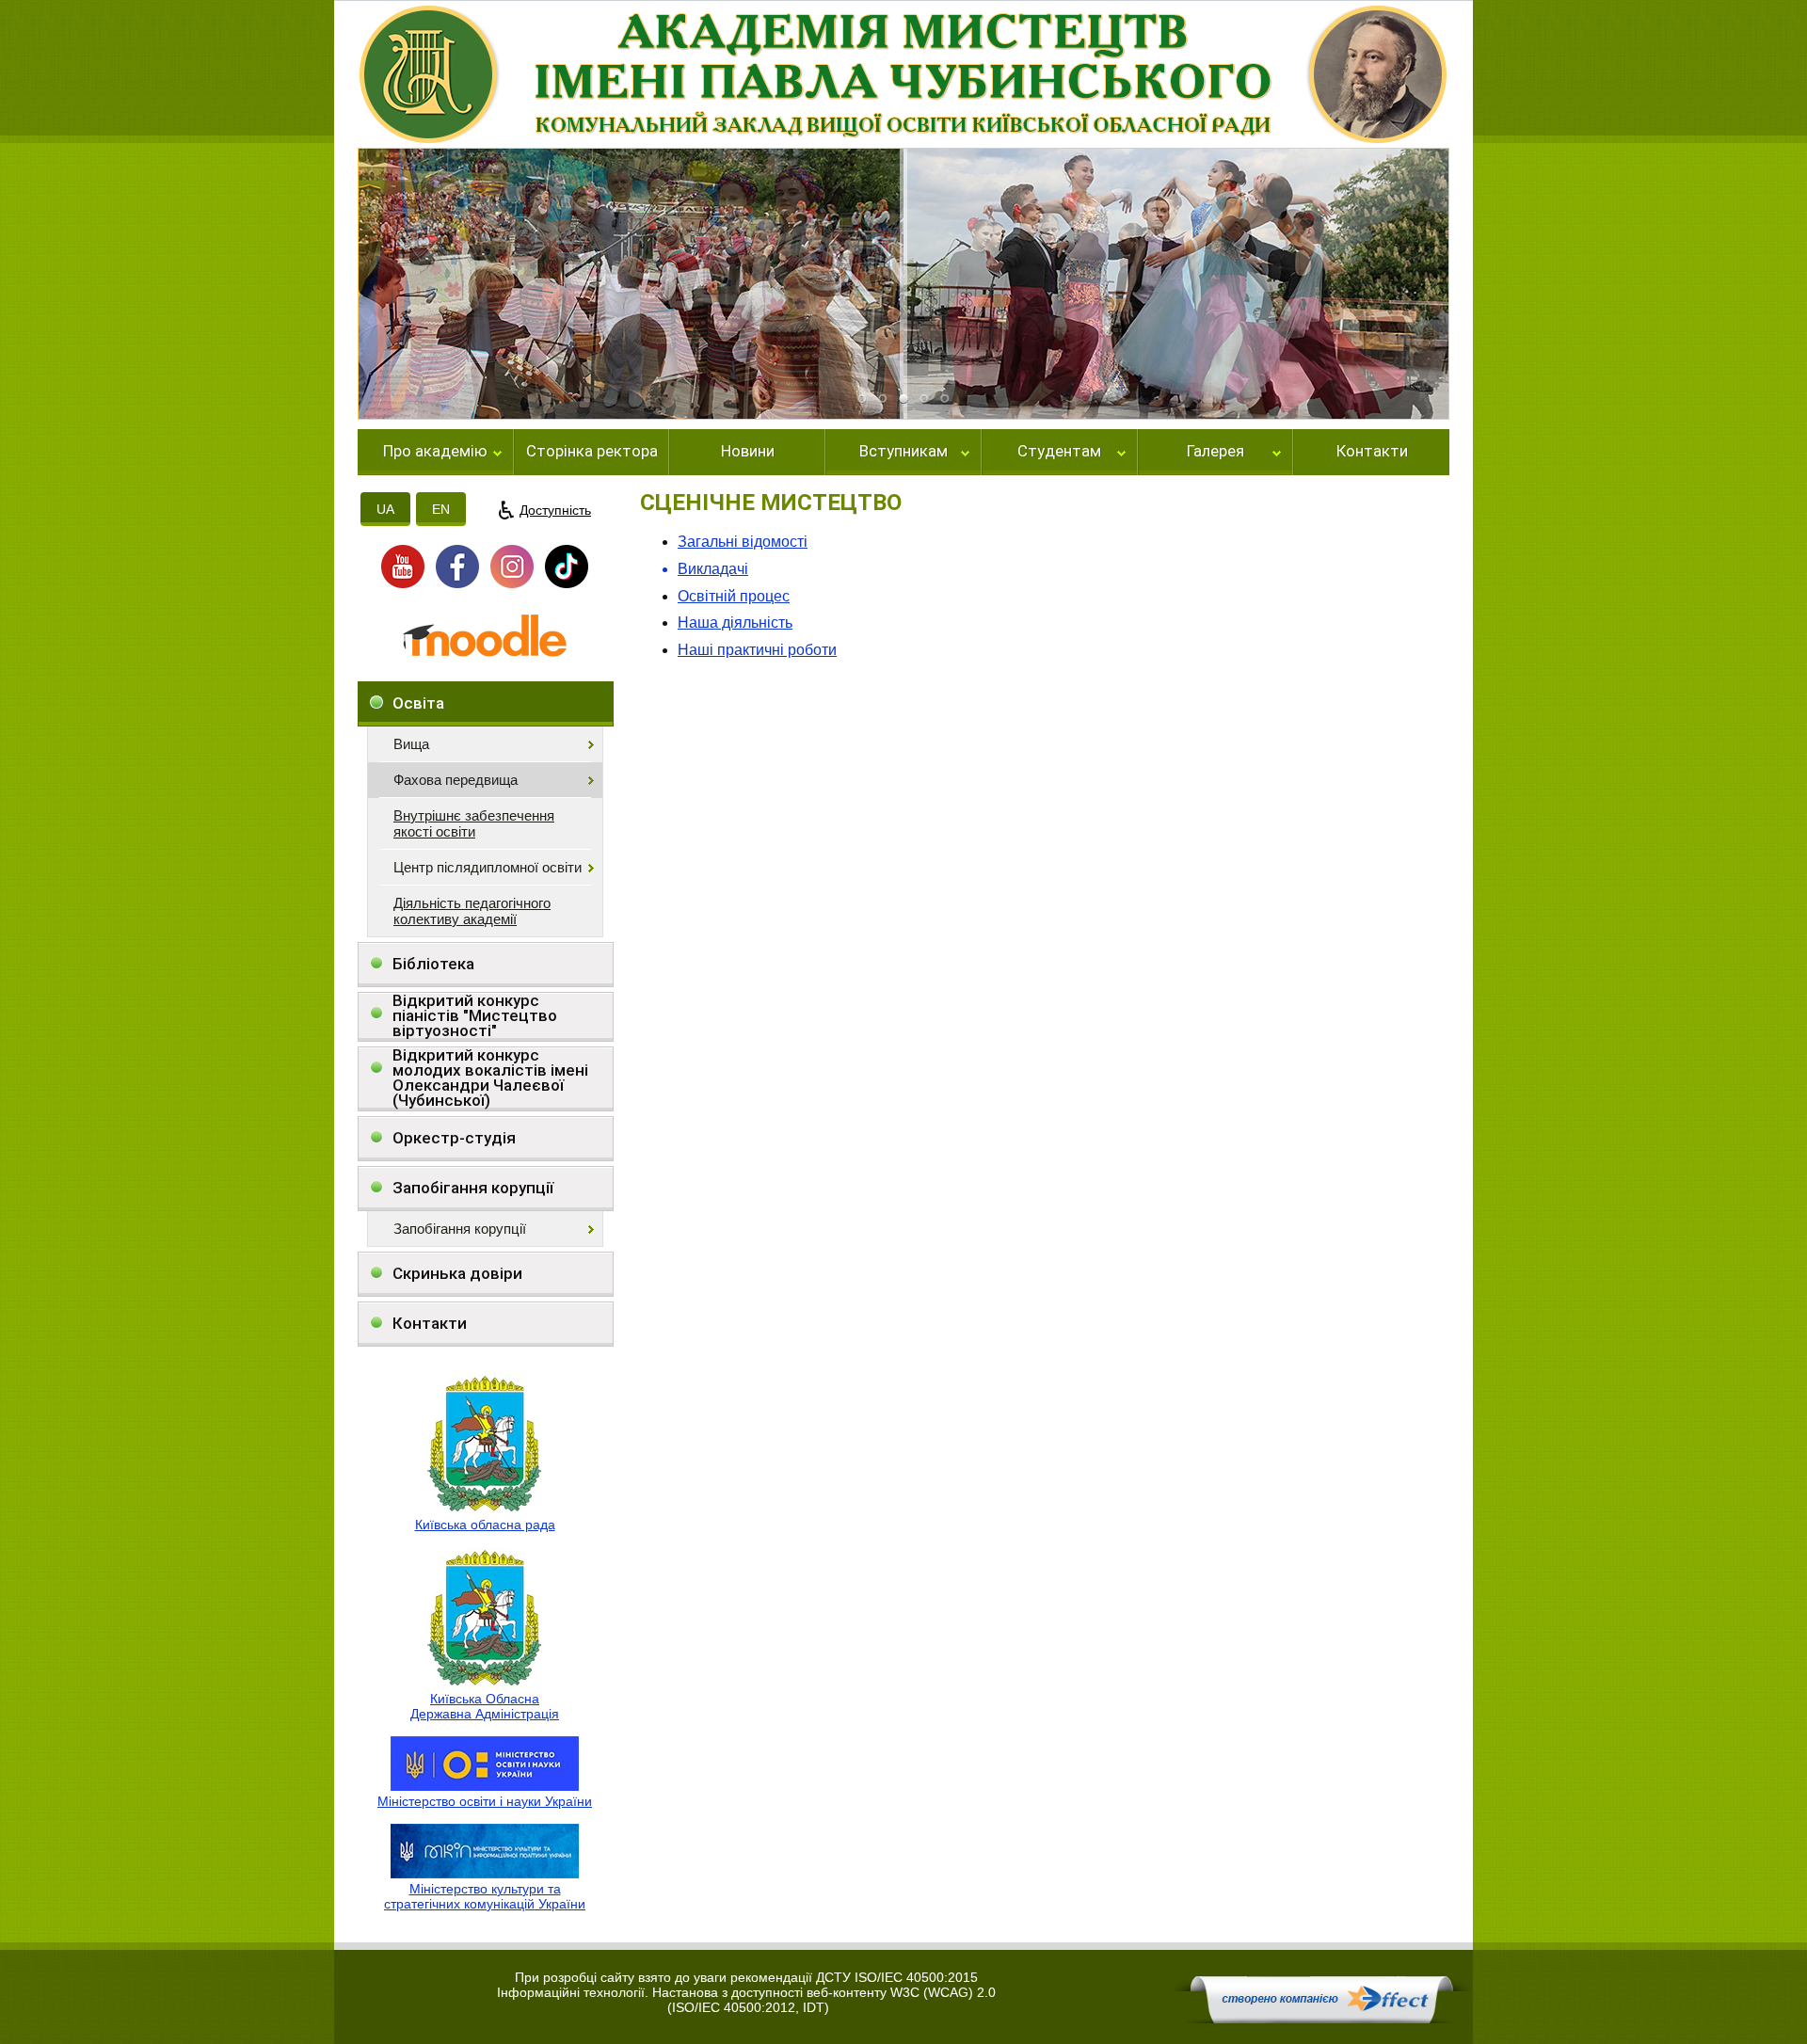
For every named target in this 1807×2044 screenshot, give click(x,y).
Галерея (1215, 452)
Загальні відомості (743, 542)
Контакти (1372, 452)
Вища (411, 744)
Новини (748, 452)
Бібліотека (433, 964)
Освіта (418, 703)
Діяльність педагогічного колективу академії (472, 911)
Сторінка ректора (592, 452)
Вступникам (903, 452)
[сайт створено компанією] (1321, 2019)
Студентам (1059, 452)
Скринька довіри (457, 1273)
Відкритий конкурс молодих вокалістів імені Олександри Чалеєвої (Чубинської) (490, 1078)
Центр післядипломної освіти (488, 867)
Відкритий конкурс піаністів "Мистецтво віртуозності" (475, 1016)
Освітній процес (734, 596)
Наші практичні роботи (757, 650)
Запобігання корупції (473, 1188)
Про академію (435, 452)
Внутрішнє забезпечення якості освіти (474, 823)
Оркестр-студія (454, 1138)
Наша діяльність (735, 623)
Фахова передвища (456, 780)
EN (441, 509)
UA (385, 509)
